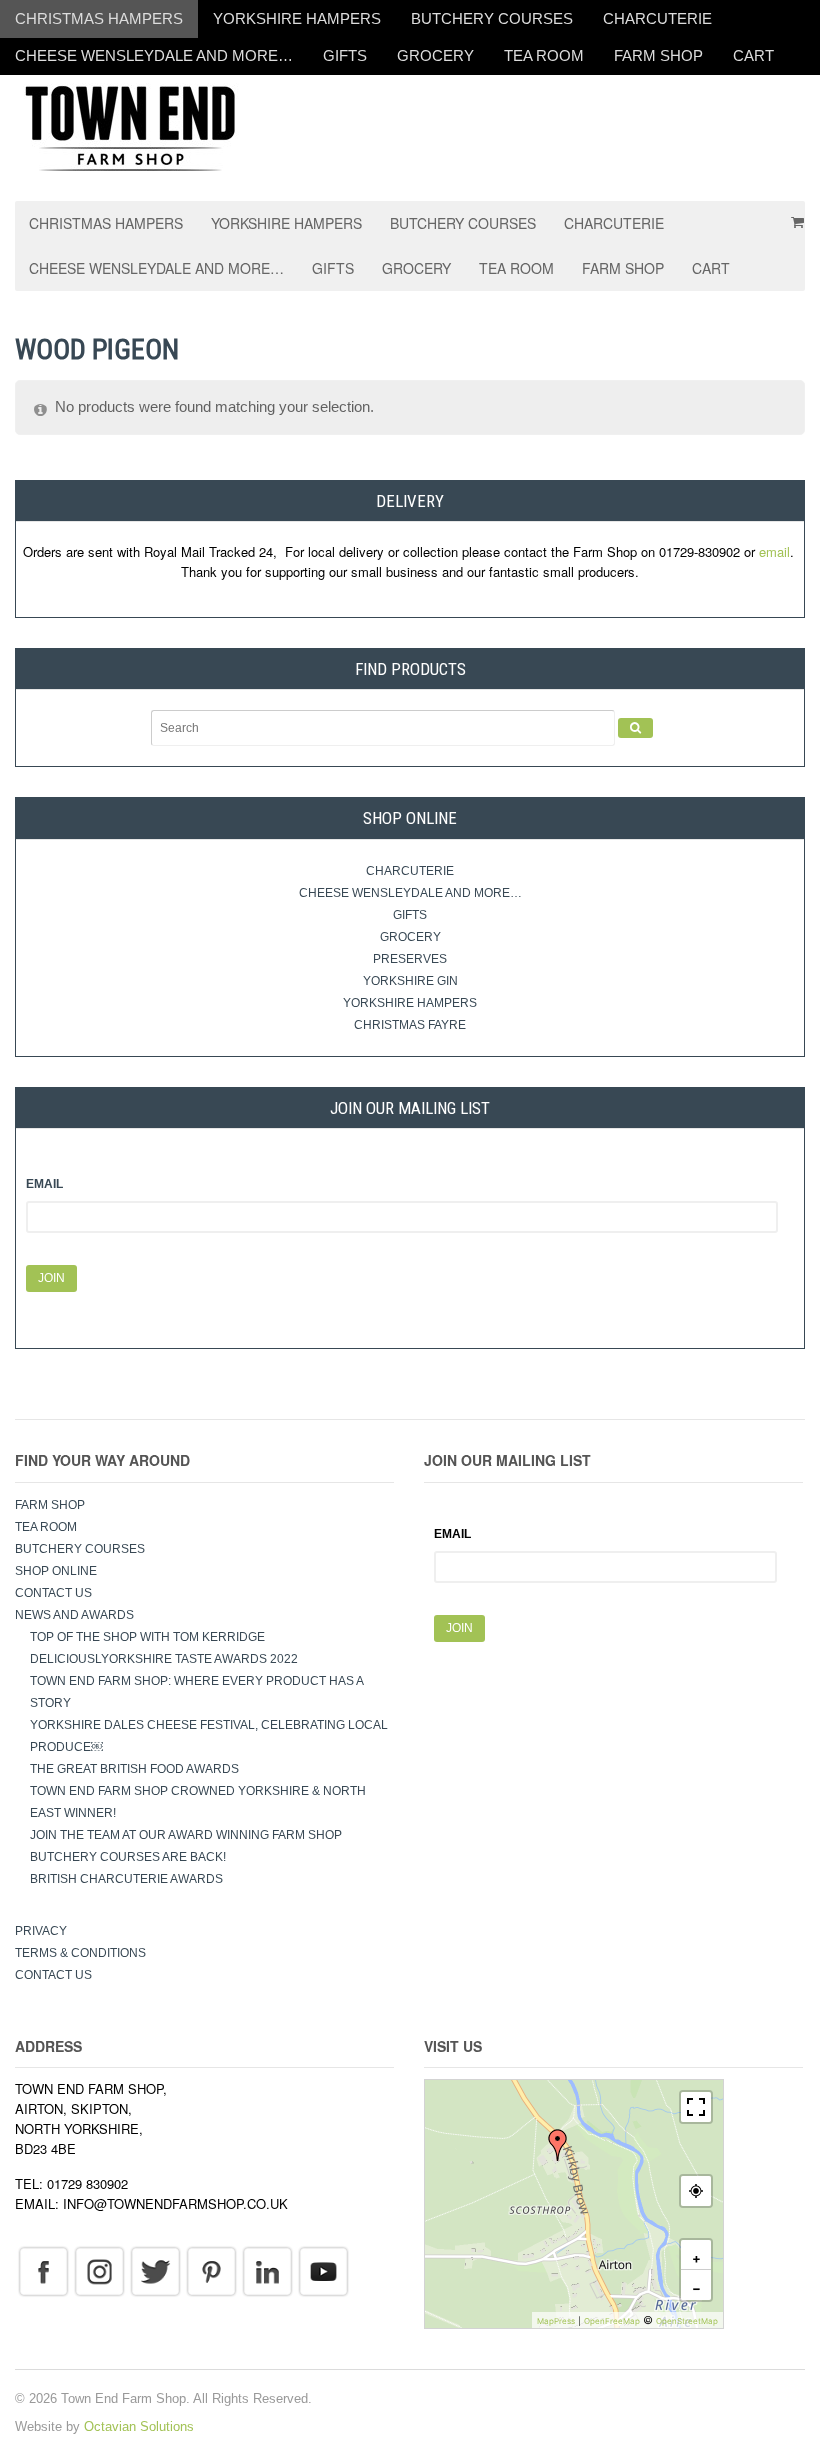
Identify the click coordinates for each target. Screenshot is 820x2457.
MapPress (556, 2321)
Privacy (41, 1931)
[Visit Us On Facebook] (43, 2271)
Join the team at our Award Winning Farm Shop (186, 1835)
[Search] (635, 728)
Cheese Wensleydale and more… (154, 55)
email (774, 551)
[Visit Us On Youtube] (323, 2271)
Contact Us (53, 1593)
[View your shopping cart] (791, 215)
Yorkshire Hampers (297, 18)
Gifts (345, 55)
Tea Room (544, 55)
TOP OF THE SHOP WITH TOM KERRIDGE (147, 1637)
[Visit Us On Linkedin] (267, 2271)
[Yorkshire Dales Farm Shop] (130, 126)
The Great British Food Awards (136, 1769)
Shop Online (56, 1571)
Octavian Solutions (139, 2426)
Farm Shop (658, 55)
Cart (753, 55)
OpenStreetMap (687, 2321)
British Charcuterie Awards (126, 1879)
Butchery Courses (492, 18)
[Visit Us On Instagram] (99, 2271)
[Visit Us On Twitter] (155, 2271)
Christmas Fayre (410, 1025)
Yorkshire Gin (410, 981)
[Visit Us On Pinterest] (211, 2271)
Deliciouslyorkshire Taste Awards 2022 (164, 1659)
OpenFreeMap (612, 2321)
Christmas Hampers (99, 18)
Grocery (435, 55)
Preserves (410, 959)
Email (44, 1184)
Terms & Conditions (80, 1953)
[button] (558, 2145)
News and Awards (74, 1615)
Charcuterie (657, 18)
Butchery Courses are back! (128, 1857)
